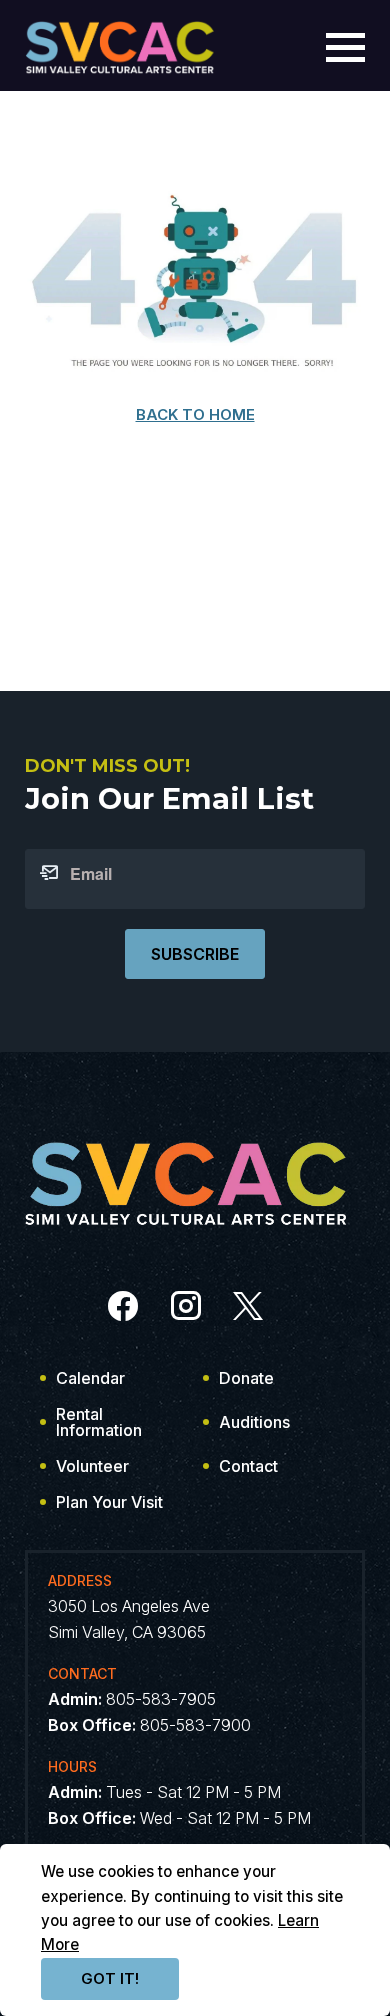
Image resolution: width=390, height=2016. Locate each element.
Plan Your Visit (109, 1502)
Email (91, 874)
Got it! (110, 1978)
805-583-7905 (161, 1699)
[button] (345, 47)
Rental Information (99, 1422)
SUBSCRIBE (195, 954)
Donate (246, 1378)
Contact (248, 1466)
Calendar (90, 1378)
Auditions (254, 1422)
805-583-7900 (195, 1725)
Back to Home (195, 414)
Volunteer (92, 1466)
